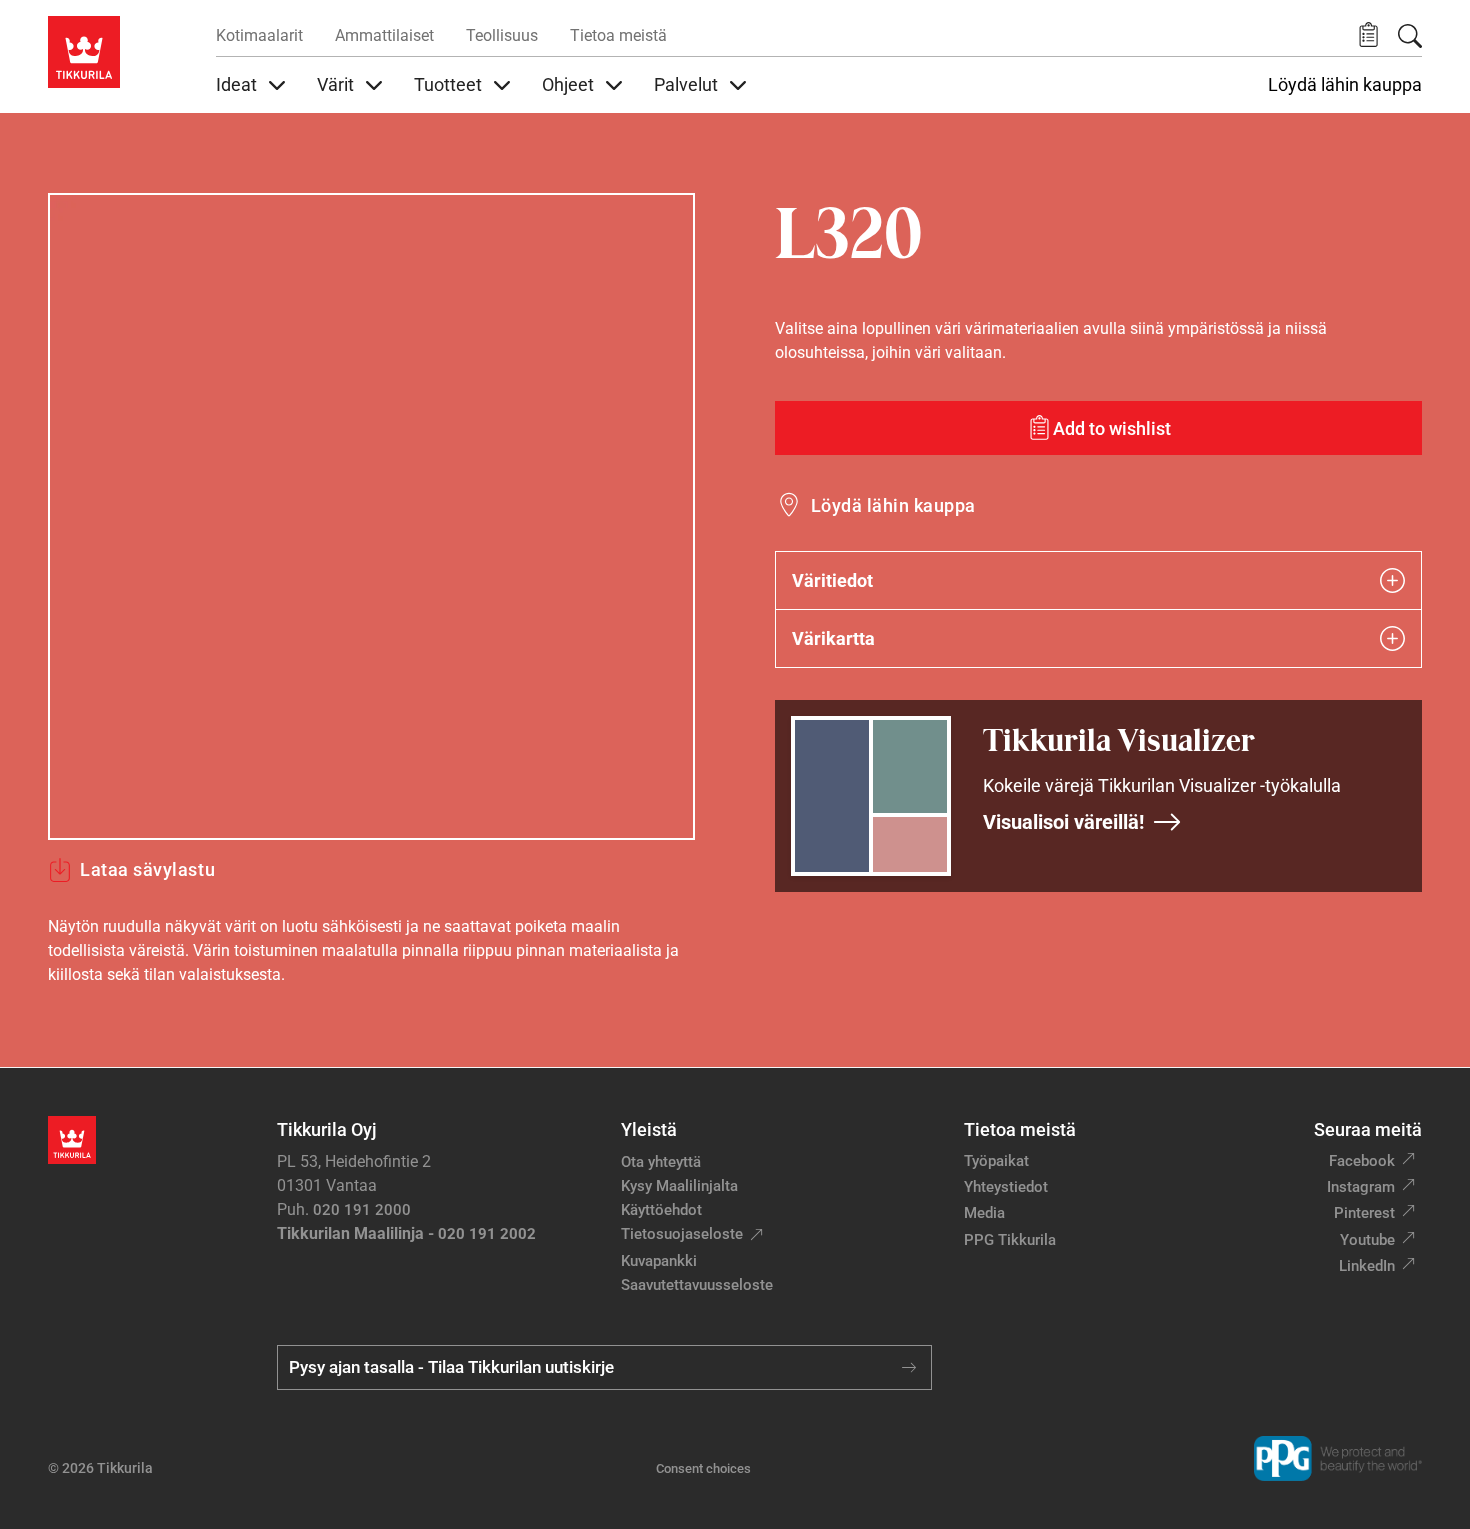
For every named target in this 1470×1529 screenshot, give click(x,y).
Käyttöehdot (661, 1210)
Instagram (1361, 1187)
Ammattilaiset (384, 35)
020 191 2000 (362, 1210)
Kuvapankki (659, 1261)
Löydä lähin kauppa (1345, 85)
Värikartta (833, 638)
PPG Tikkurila (1010, 1240)
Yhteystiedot (1006, 1187)
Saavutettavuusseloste (697, 1285)
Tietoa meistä (618, 35)
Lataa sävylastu (147, 869)
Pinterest (1364, 1213)
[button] (1368, 35)
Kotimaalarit (259, 35)
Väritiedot (832, 580)
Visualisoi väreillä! (1063, 822)
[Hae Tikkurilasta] (1410, 36)
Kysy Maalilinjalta (679, 1186)
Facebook (1362, 1161)
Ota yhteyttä (661, 1162)
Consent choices (703, 1468)
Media (984, 1213)
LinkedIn (1367, 1266)
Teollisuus (502, 35)
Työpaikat (996, 1161)
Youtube (1367, 1240)
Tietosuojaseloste (682, 1234)
